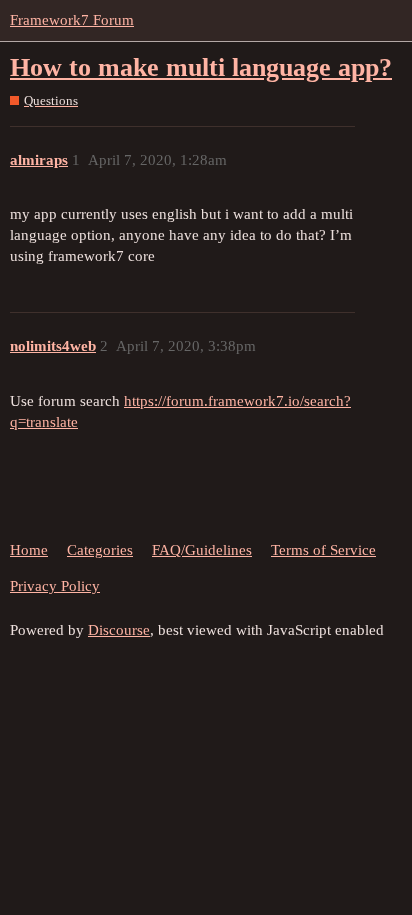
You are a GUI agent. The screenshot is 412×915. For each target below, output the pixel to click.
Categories (100, 550)
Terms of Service (323, 550)
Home (29, 550)
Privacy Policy (55, 586)
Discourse (119, 630)
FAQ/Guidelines (202, 550)
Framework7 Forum (72, 20)
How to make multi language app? (201, 67)
